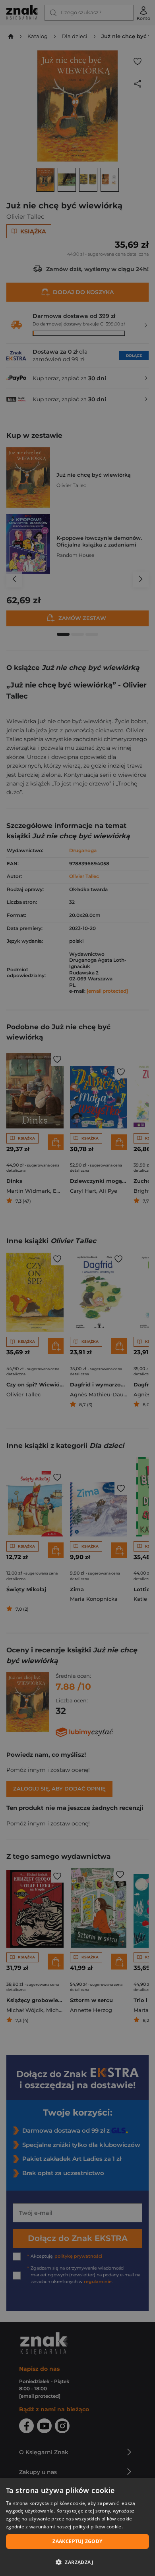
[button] (77, 2562)
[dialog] (77, 2527)
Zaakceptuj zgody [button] (77, 2541)
